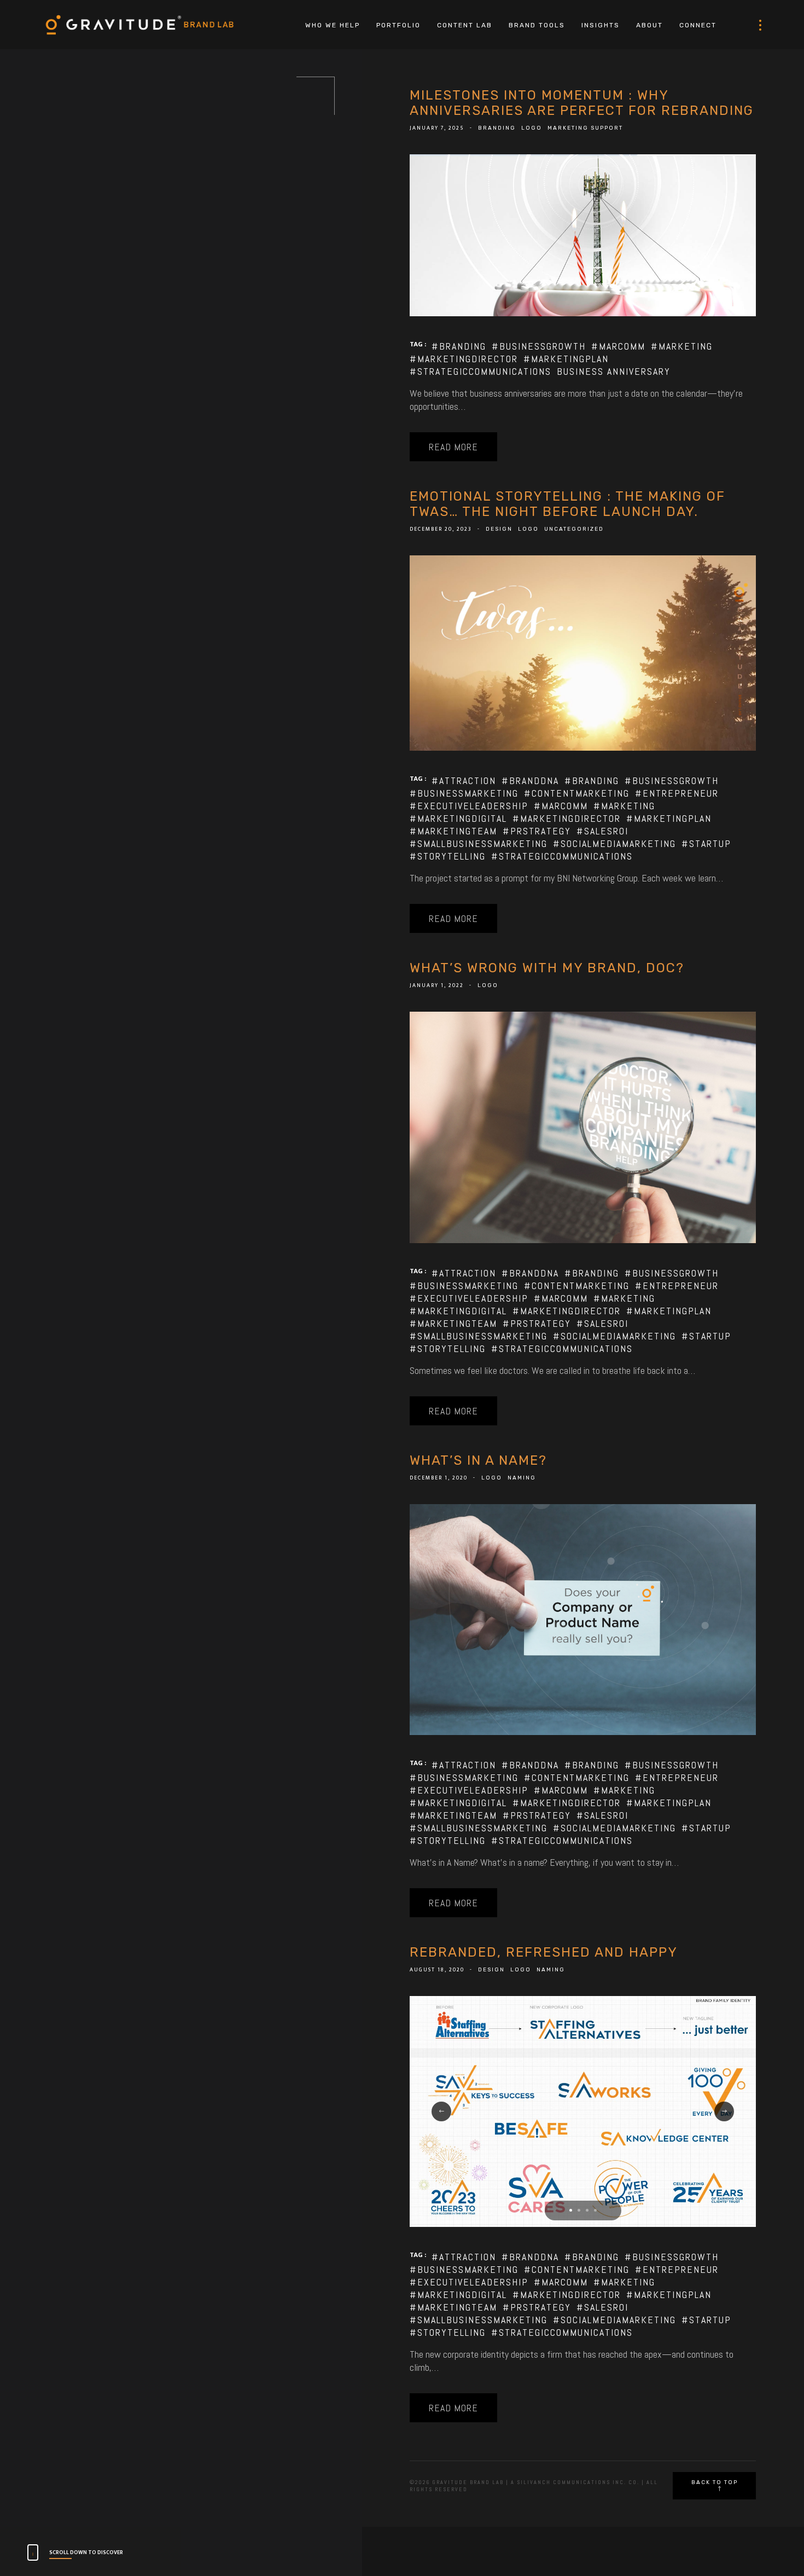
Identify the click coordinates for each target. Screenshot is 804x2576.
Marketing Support (585, 128)
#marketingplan (566, 359)
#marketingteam (453, 831)
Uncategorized (574, 529)
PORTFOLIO (398, 25)
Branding (497, 128)
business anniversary (614, 371)
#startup (706, 843)
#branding (459, 346)
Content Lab (465, 25)
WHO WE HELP (333, 25)
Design (499, 529)
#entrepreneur (677, 793)
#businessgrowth (539, 346)
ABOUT (649, 25)
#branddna (530, 781)
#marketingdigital (458, 818)
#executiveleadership (469, 806)
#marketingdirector (464, 359)
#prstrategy (537, 831)
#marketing (682, 346)
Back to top (715, 2482)
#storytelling (448, 856)
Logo (532, 128)
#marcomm (618, 346)
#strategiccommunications (480, 371)
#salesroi (602, 831)
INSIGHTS (601, 25)
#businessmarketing (464, 793)
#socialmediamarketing (614, 843)
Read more (453, 447)
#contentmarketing (577, 793)
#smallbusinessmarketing (479, 843)
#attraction (464, 781)
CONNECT (698, 25)
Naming (522, 1478)
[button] (571, 2210)
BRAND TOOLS (537, 25)
